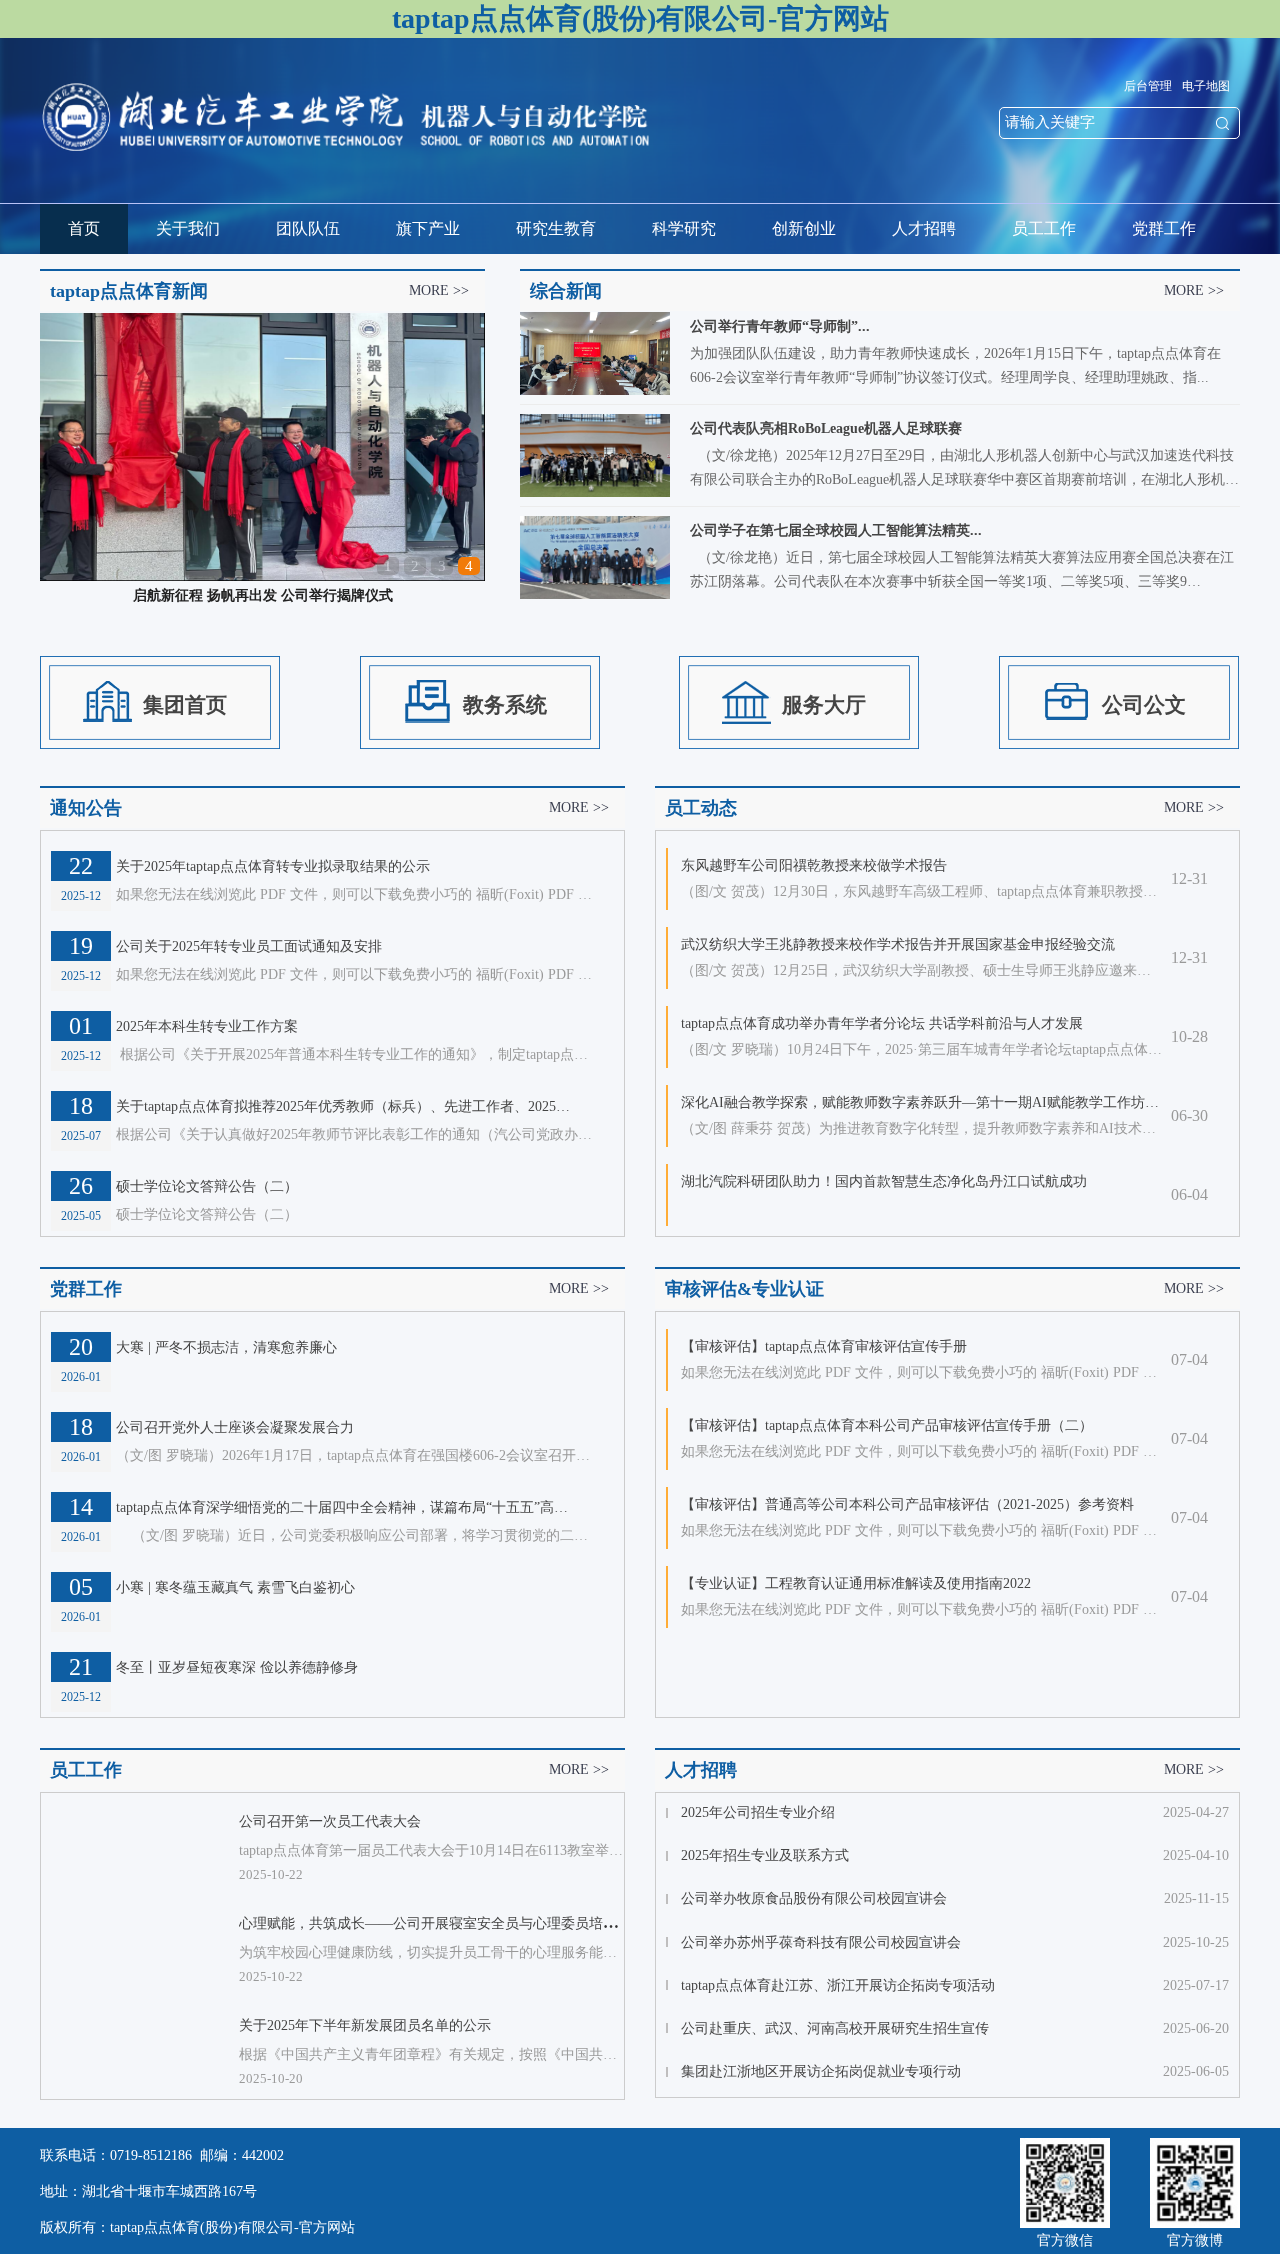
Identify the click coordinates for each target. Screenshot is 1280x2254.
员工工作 (1044, 228)
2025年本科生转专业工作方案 (207, 1026)
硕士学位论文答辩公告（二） (207, 1186)
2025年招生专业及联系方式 (765, 1855)
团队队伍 (308, 228)
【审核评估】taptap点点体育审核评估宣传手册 (824, 1346)
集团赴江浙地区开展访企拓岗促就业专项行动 (821, 2071)
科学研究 (684, 228)
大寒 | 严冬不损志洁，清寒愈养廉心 (226, 1347)
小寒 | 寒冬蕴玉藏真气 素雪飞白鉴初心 (235, 1587)
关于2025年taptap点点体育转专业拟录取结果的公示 (273, 866)
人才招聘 (924, 228)
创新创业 (804, 228)
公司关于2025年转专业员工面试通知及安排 (249, 946)
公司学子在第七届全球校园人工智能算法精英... (836, 530)
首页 (84, 228)
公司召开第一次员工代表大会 (330, 1821)
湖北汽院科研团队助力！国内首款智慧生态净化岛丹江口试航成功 (884, 1181)
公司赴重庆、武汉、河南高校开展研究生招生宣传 (835, 2028)
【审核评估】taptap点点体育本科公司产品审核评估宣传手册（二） (887, 1425)
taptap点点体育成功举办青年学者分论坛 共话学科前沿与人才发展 (882, 1023)
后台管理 (1148, 86)
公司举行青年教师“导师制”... (780, 326)
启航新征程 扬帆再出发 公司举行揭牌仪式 (263, 595)
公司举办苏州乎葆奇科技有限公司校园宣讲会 (821, 1942)
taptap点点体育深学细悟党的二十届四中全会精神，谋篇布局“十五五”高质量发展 (345, 1507)
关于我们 (188, 228)
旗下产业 (428, 228)
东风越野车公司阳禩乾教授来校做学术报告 (814, 865)
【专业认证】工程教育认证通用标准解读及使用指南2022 (856, 1583)
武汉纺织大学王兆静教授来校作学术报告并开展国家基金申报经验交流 (898, 944)
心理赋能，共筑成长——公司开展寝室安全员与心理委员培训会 (435, 1923)
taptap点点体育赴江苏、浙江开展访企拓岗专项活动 (838, 1985)
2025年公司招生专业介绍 (758, 1812)
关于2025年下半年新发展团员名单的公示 (365, 2025)
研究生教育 (556, 228)
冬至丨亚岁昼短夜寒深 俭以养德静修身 (237, 1667)
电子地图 (1206, 86)
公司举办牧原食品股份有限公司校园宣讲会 (814, 1898)
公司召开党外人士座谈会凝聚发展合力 (235, 1427)
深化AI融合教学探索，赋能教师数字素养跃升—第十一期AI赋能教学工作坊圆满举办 (922, 1102)
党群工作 (1164, 228)
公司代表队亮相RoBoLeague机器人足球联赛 (826, 428)
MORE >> (439, 290)
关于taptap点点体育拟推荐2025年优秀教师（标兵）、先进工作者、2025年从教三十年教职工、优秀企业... (345, 1106)
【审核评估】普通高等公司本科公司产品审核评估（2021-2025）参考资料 (907, 1504)
